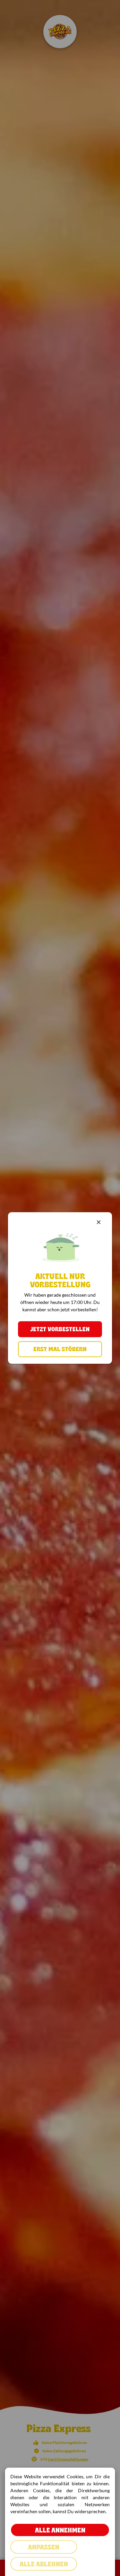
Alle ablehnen (44, 2564)
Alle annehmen (60, 2530)
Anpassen (44, 2547)
